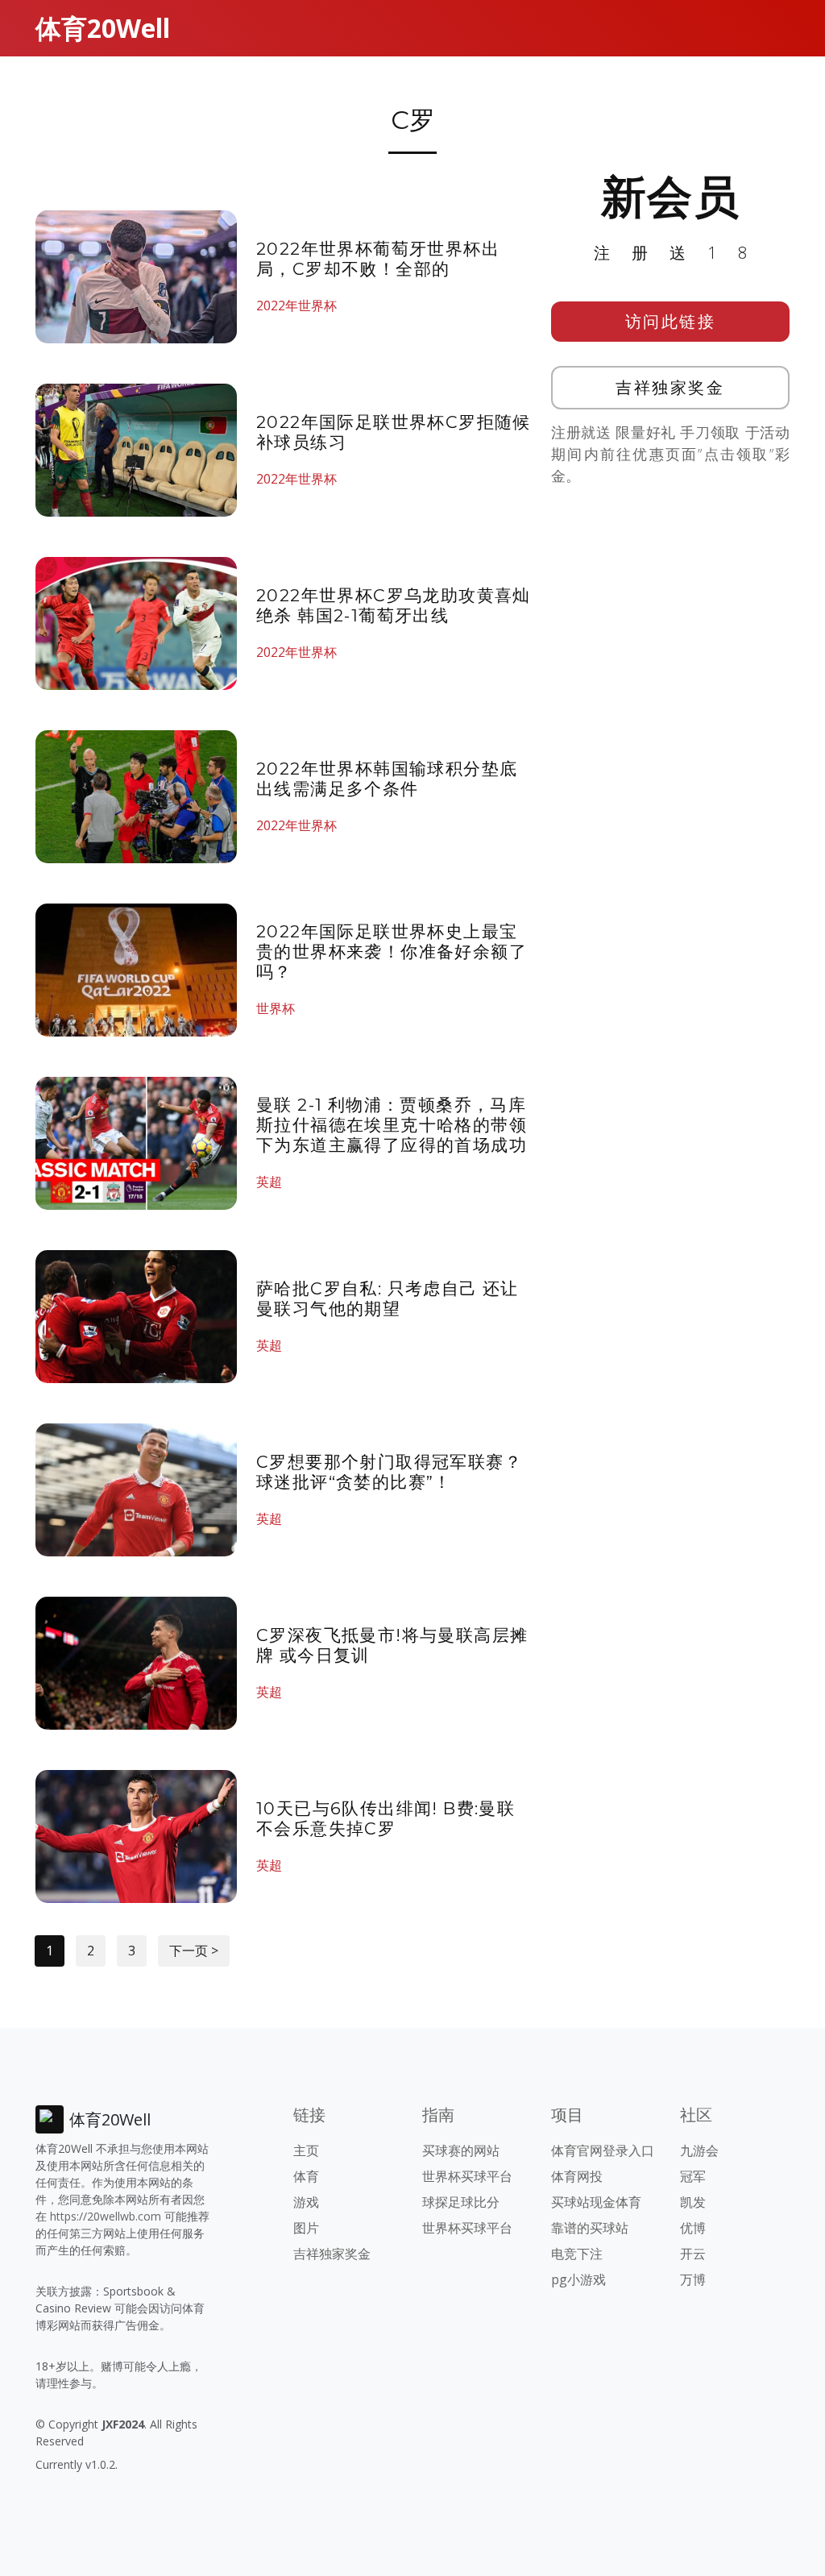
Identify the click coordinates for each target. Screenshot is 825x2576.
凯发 (693, 2202)
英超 (269, 1182)
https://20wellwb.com (106, 2216)
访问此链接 (671, 321)
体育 (306, 2176)
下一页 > (194, 1951)
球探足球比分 (461, 2202)
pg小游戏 (578, 2279)
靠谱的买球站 (590, 2228)
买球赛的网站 (461, 2150)
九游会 (699, 2150)
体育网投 (577, 2176)
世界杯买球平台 (467, 2176)
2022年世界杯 (296, 305)
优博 (693, 2228)
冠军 (693, 2176)
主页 (306, 2150)
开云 (693, 2254)
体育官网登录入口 (603, 2150)
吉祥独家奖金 (670, 387)
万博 (693, 2279)
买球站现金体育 (596, 2202)
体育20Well (103, 28)
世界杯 (276, 1008)
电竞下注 (577, 2254)
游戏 (306, 2202)
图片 (306, 2228)
